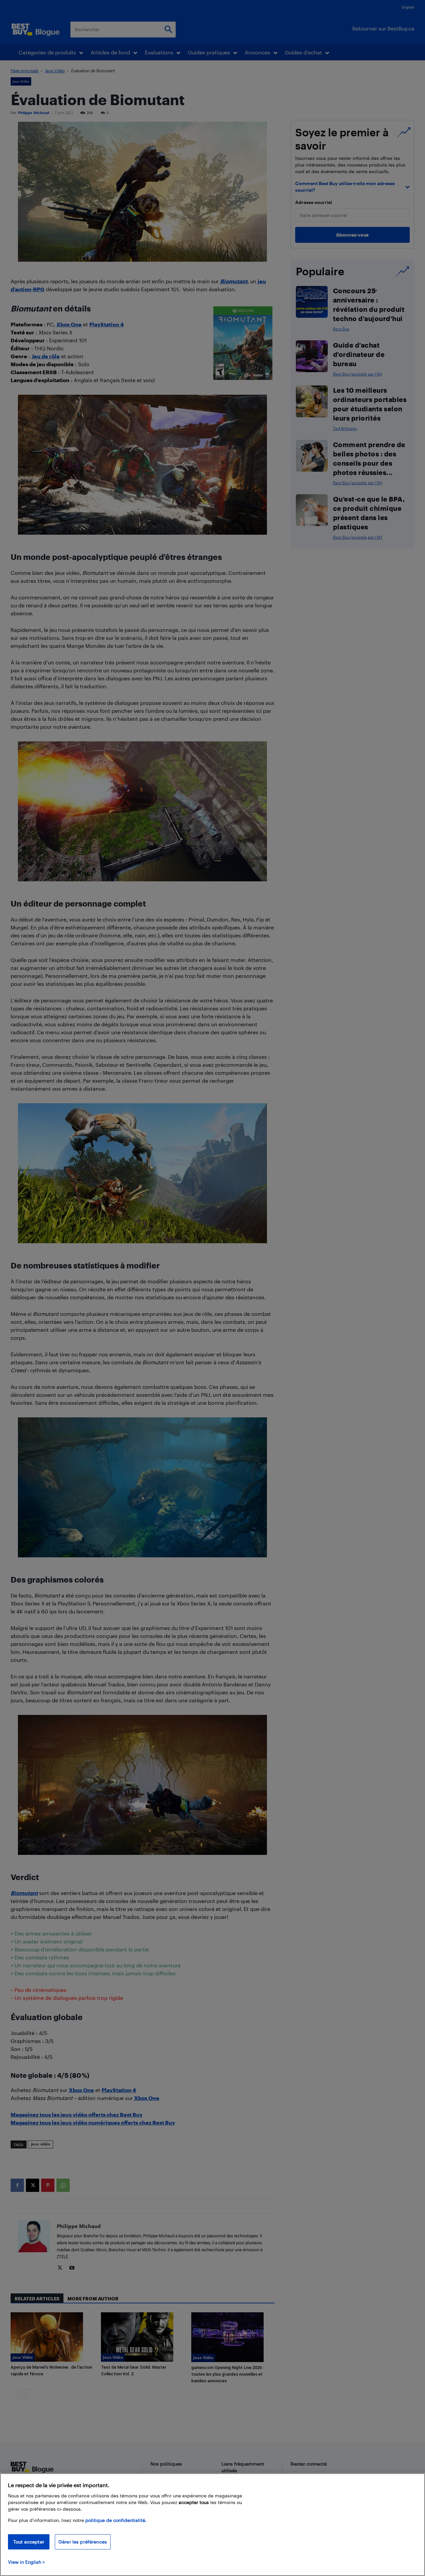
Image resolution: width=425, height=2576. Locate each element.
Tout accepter (29, 2542)
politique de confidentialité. (116, 2520)
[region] (212, 2525)
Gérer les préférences (83, 2542)
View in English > (26, 2562)
